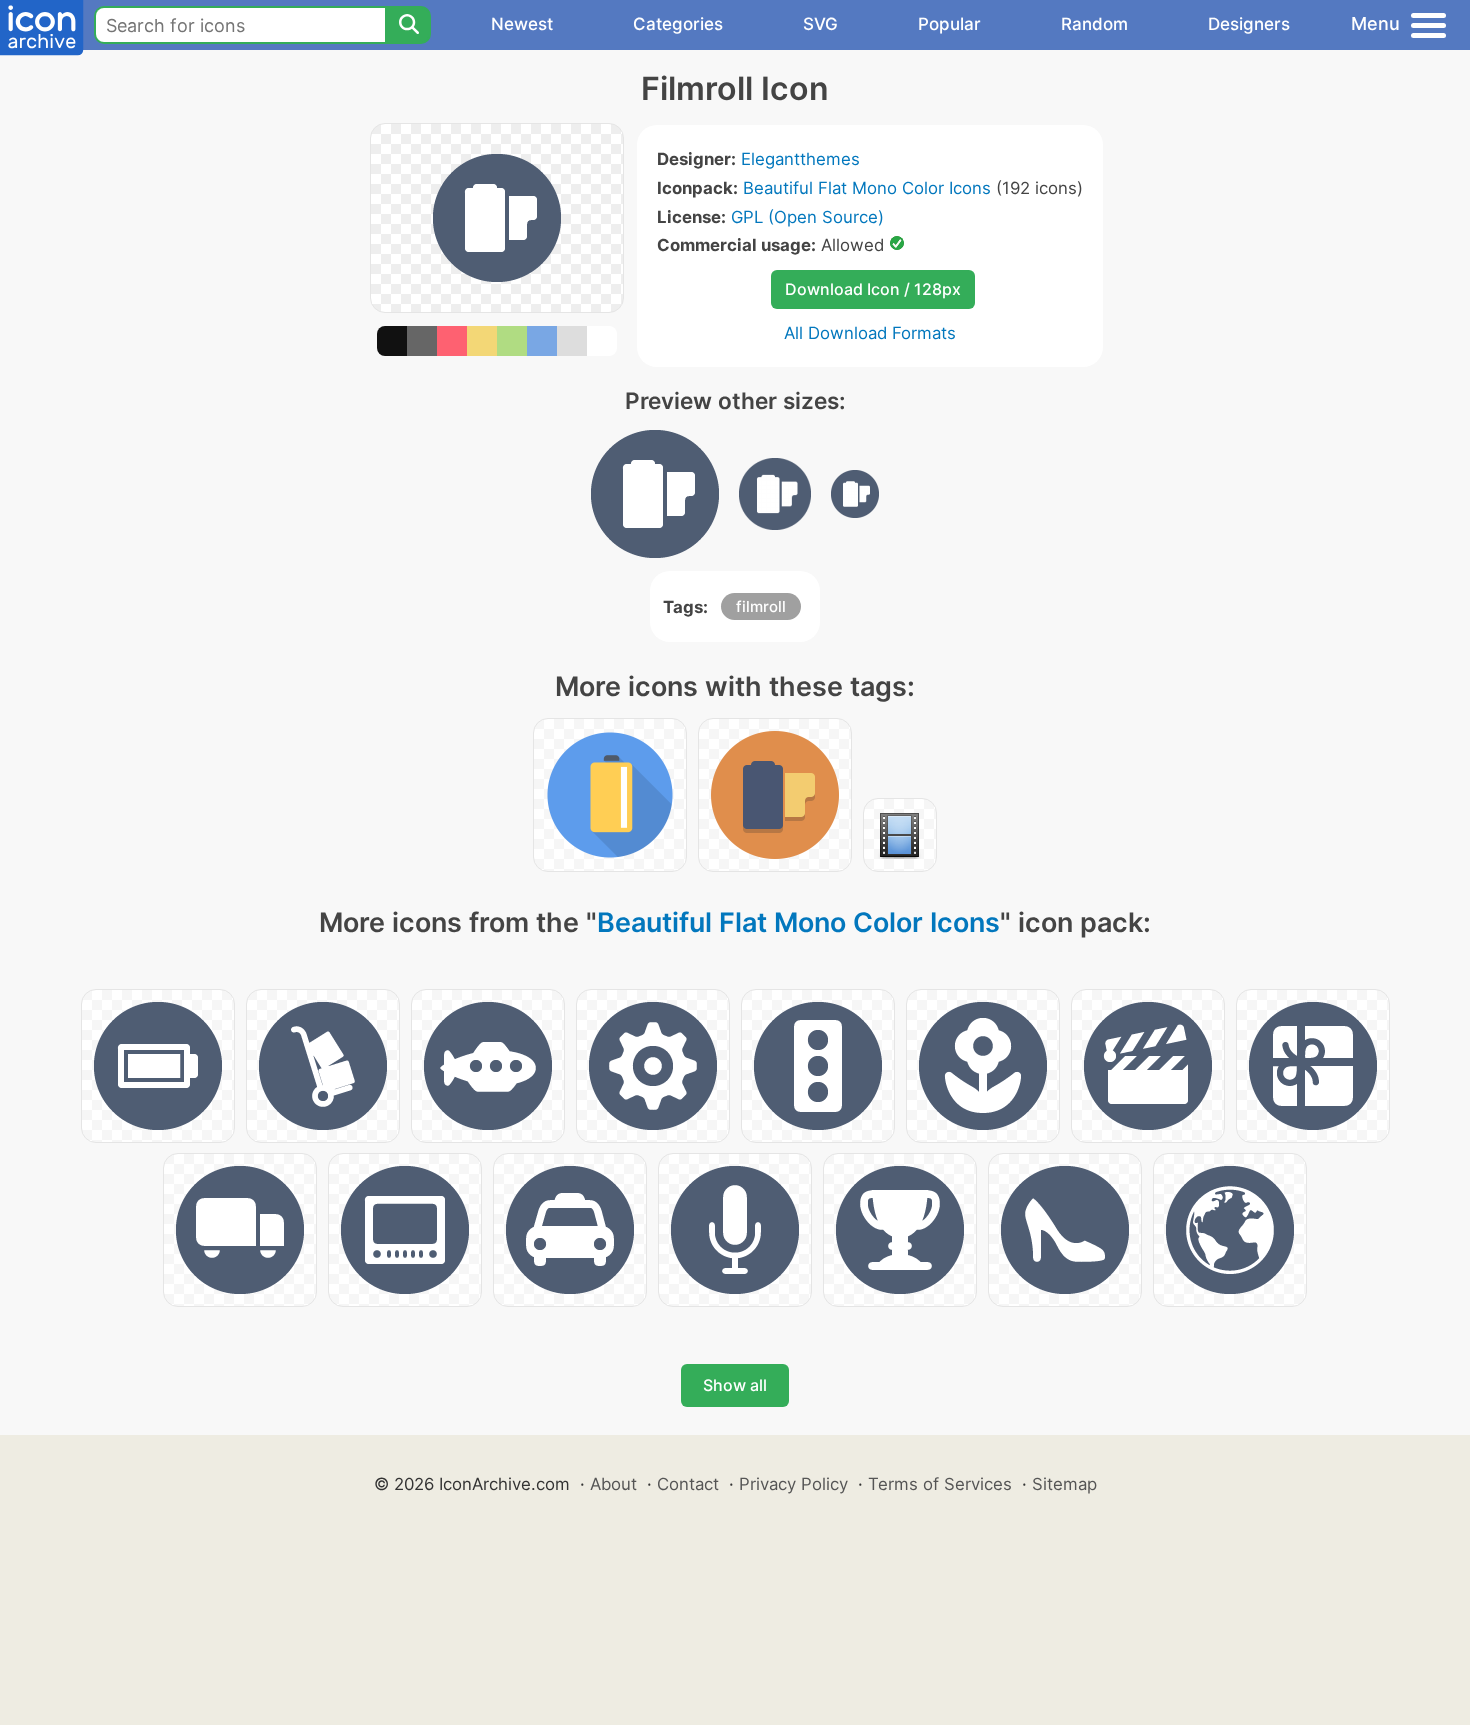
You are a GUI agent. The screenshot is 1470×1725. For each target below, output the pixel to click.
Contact (688, 1484)
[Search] (408, 25)
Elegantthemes (800, 159)
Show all (735, 1385)
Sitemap (1064, 1484)
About (613, 1484)
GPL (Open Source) (807, 217)
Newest (522, 24)
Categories (678, 24)
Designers (1249, 24)
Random (1094, 24)
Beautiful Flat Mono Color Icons (867, 188)
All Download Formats (870, 333)
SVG (820, 24)
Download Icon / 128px (873, 289)
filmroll (761, 606)
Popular (949, 24)
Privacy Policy (793, 1484)
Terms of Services (940, 1484)
